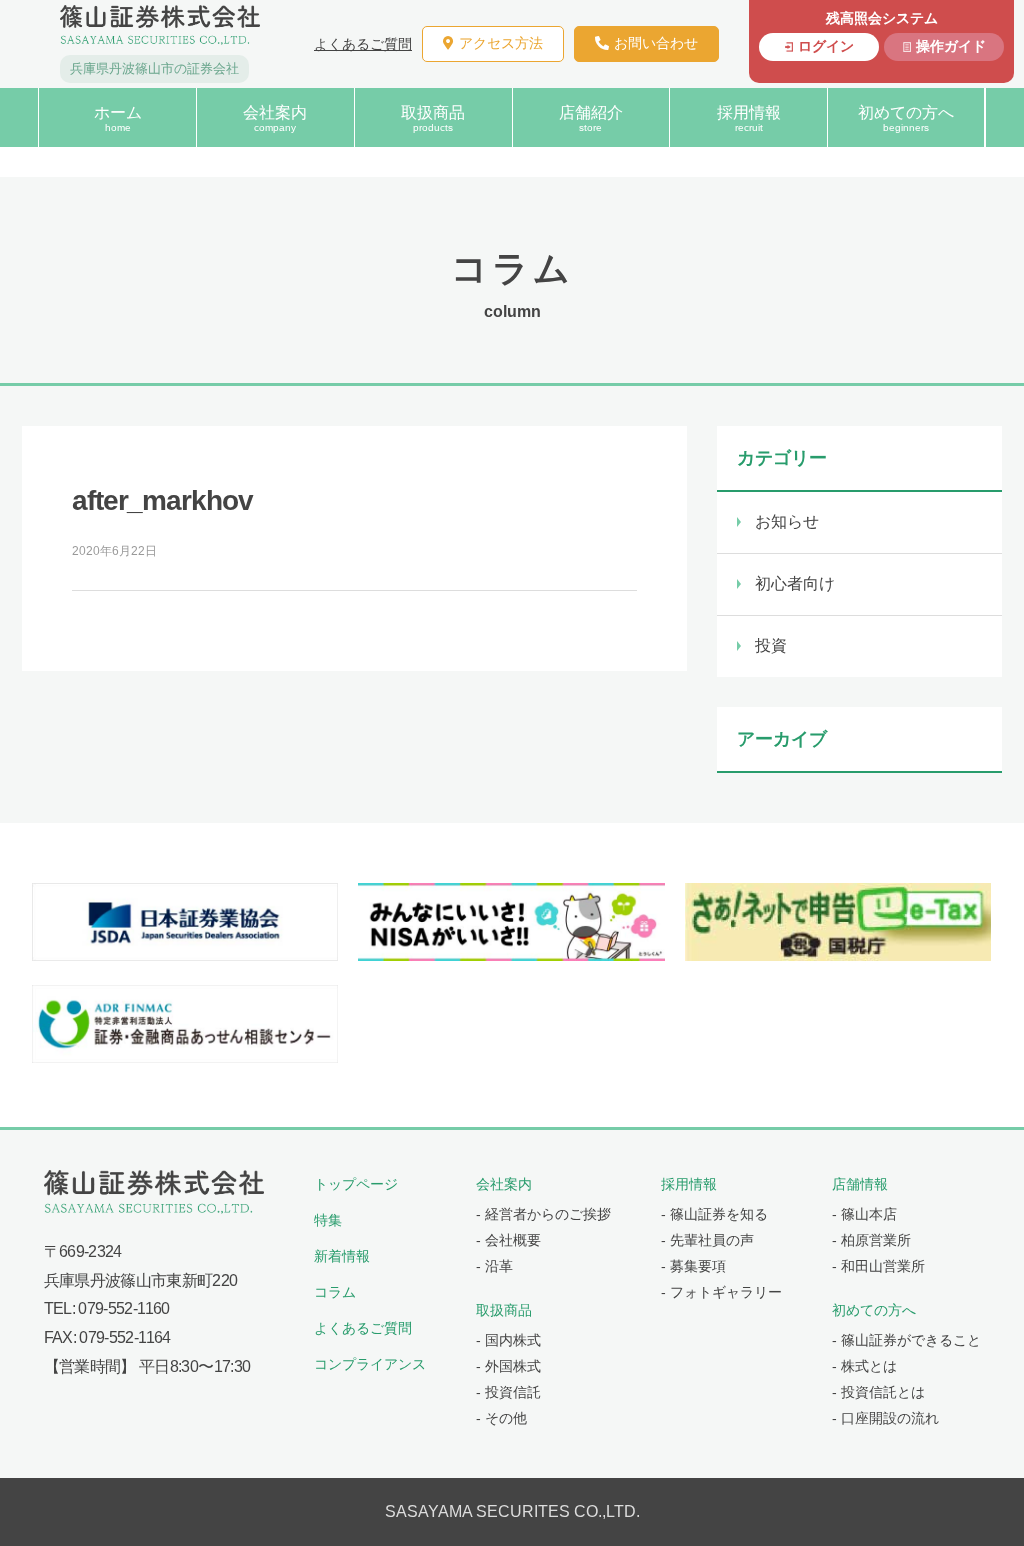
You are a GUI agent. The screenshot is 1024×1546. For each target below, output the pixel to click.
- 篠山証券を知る (714, 1214)
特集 (328, 1220)
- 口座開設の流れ (885, 1418)
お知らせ (787, 521)
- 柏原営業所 (871, 1240)
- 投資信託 (508, 1392)
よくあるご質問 (363, 44)
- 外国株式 (508, 1366)
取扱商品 (433, 118)
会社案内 (275, 118)
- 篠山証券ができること (906, 1340)
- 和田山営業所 (878, 1266)
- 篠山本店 (864, 1214)
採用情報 (749, 118)
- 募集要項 (693, 1266)
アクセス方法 (501, 43)
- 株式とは (864, 1366)
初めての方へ (906, 118)
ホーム (118, 118)
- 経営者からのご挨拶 (543, 1214)
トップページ (356, 1184)
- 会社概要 (508, 1240)
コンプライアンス (370, 1364)
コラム (335, 1292)
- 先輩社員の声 (707, 1240)
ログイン (826, 46)
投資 (771, 645)
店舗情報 (860, 1184)
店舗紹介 (591, 118)
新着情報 (342, 1256)
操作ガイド (951, 46)
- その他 (501, 1418)
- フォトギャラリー (721, 1292)
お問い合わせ (656, 43)
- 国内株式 (508, 1340)
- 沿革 (494, 1266)
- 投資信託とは (878, 1392)
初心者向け (795, 583)
